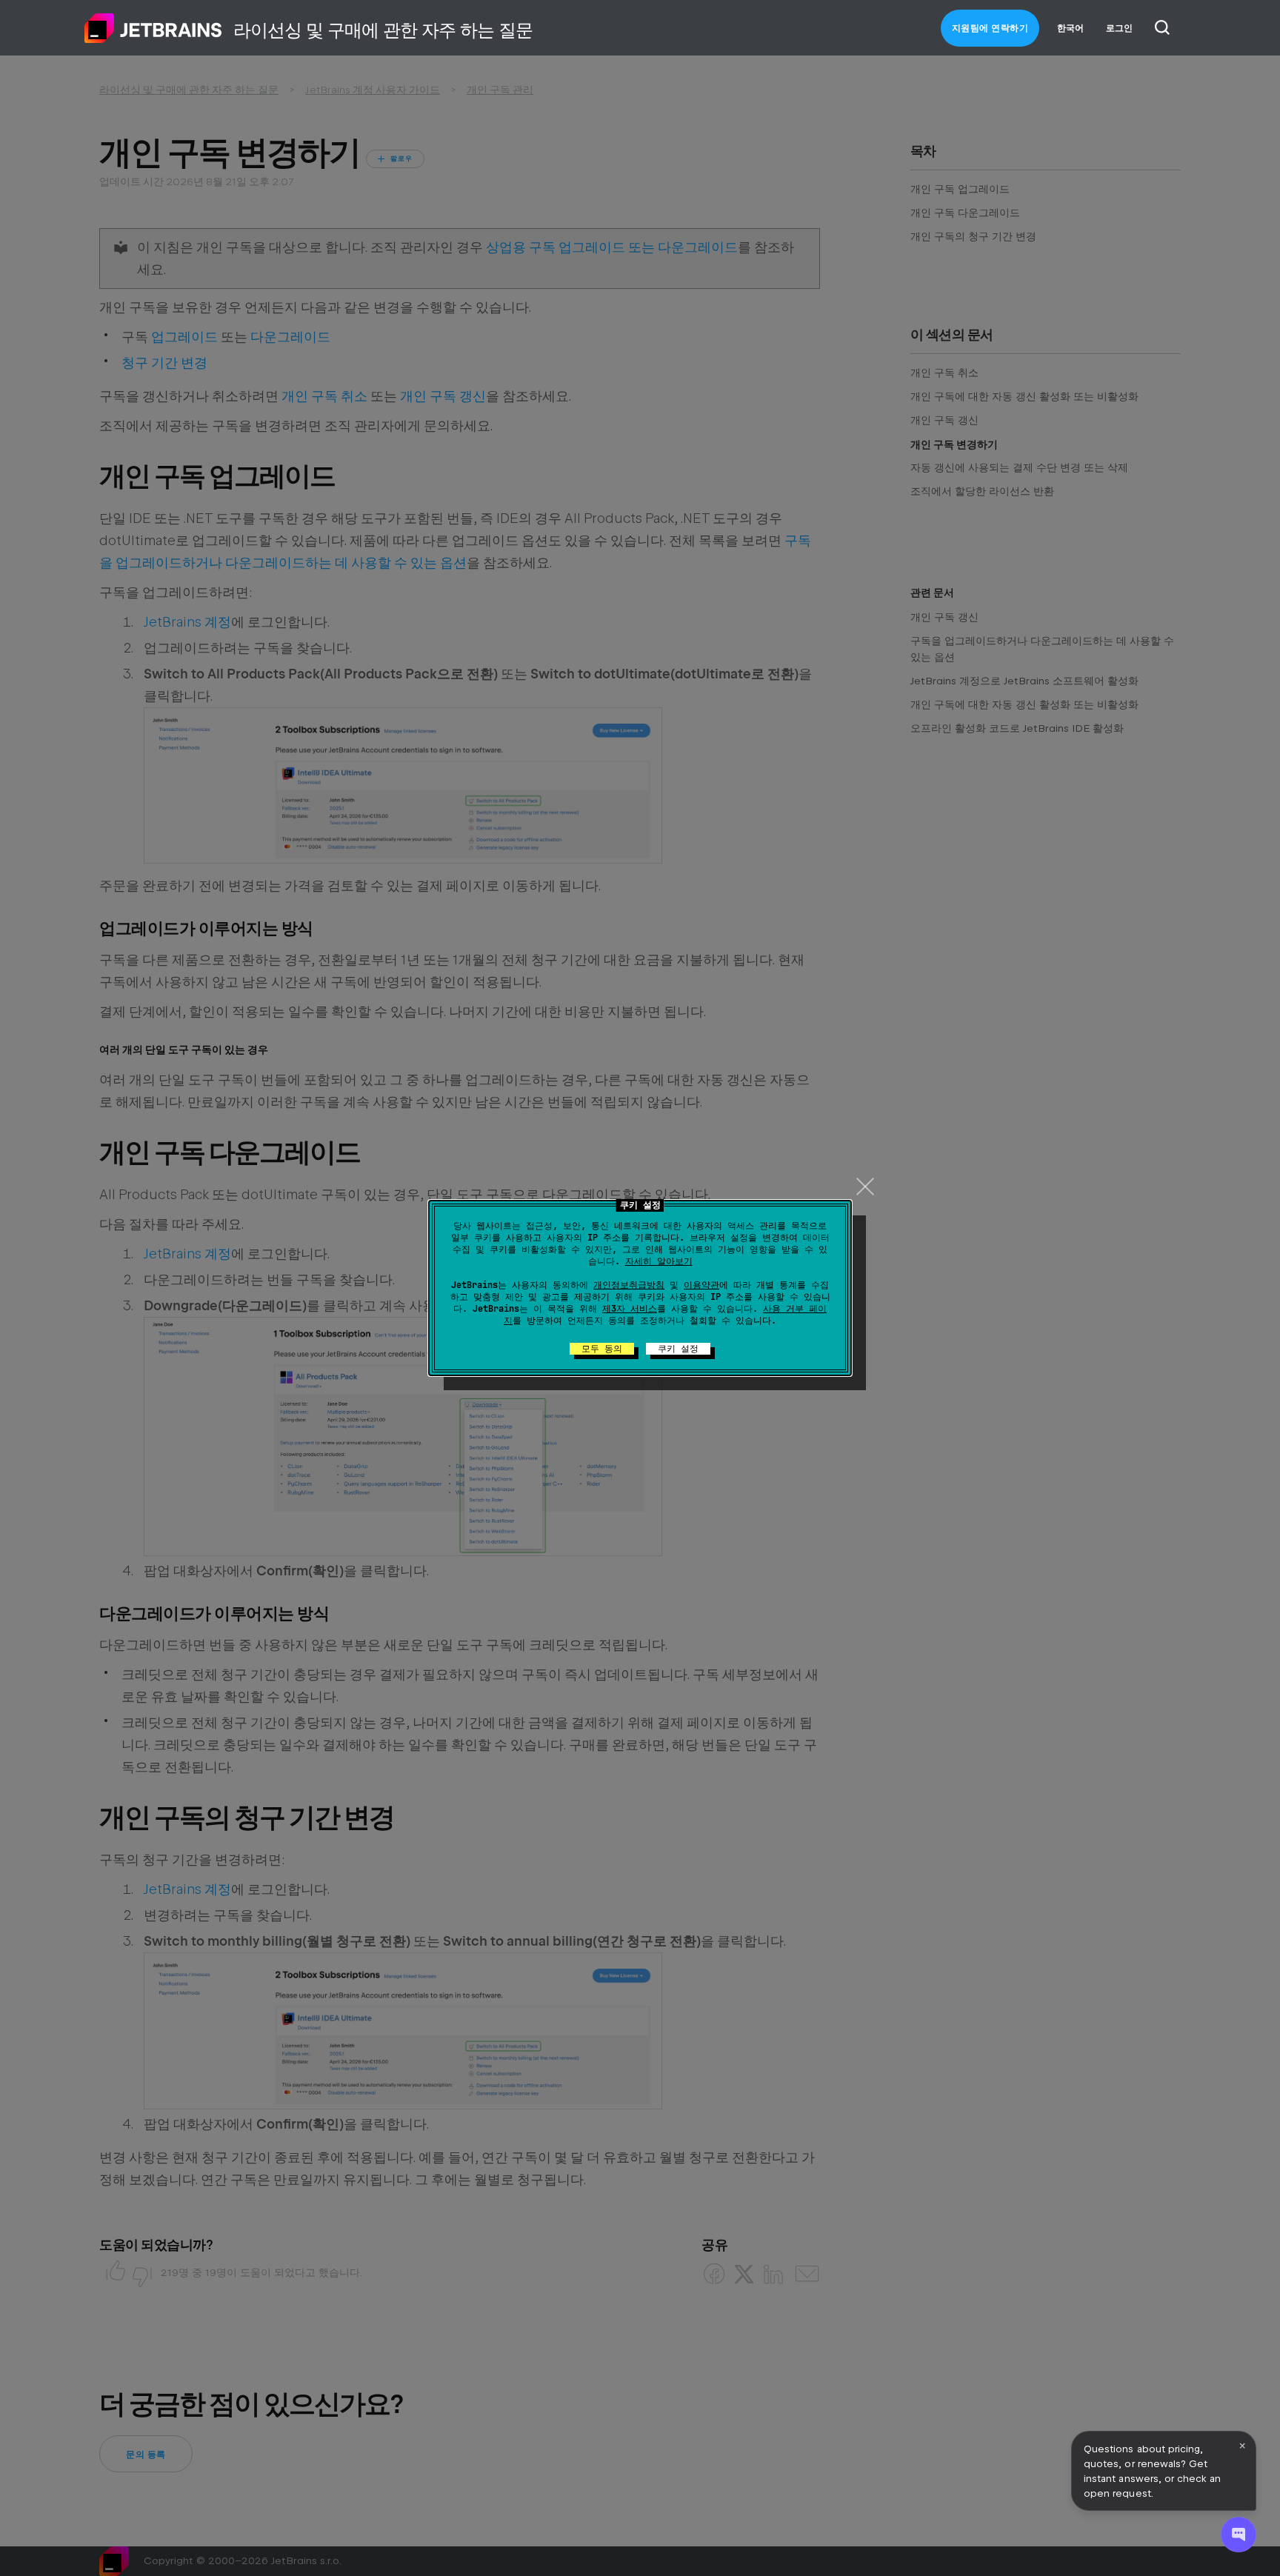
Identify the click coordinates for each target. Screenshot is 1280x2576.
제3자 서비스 (630, 1309)
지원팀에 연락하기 (990, 28)
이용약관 (701, 1285)
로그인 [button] (1119, 28)
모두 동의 (602, 1349)
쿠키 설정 (678, 1349)
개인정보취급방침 (629, 1285)
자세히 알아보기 (659, 1261)
